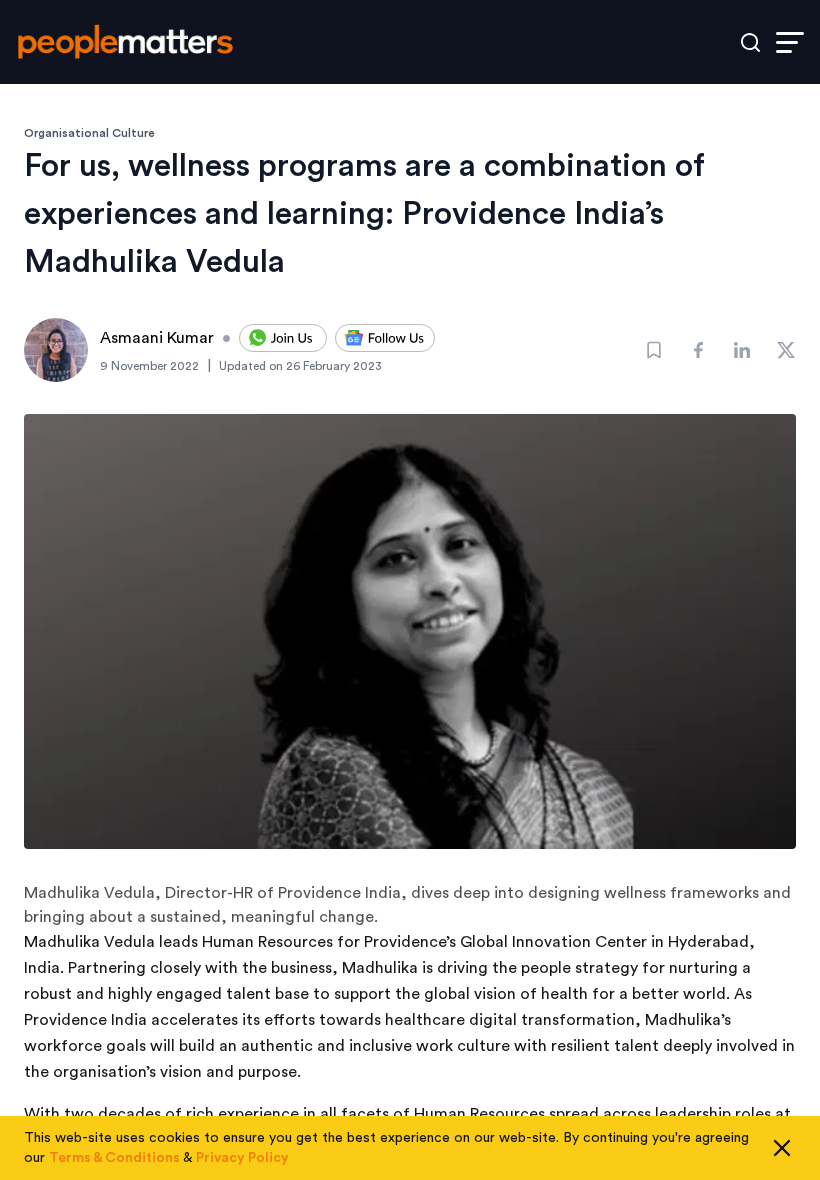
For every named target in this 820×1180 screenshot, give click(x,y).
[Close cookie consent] (782, 1148)
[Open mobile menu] (790, 42)
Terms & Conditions (114, 1158)
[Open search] (750, 42)
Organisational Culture (89, 133)
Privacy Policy (242, 1158)
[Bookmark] (654, 350)
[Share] (698, 350)
